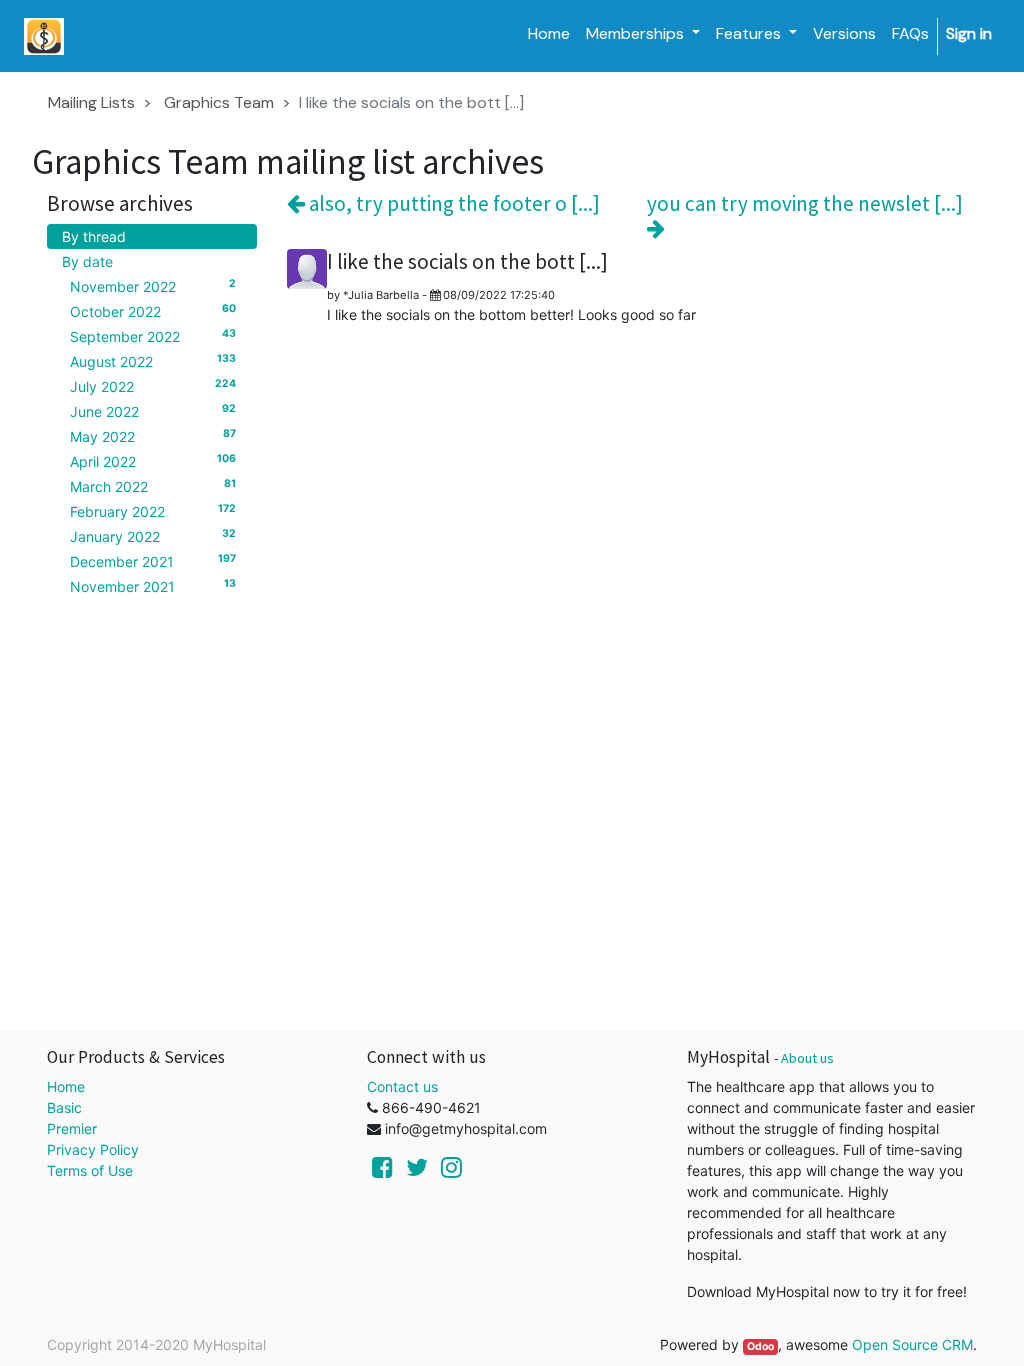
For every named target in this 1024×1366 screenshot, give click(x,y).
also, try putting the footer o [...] (452, 203)
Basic (64, 1107)
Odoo (760, 1346)
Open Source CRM (912, 1344)
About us (807, 1058)
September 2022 (153, 336)
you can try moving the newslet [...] (805, 204)
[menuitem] (549, 34)
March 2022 (153, 486)
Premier (72, 1128)
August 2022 (153, 361)
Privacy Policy (93, 1149)
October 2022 (153, 311)
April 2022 (153, 461)
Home (66, 1086)
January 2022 (153, 536)
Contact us (402, 1086)
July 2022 (153, 386)
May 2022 (153, 436)
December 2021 (153, 561)
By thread (94, 236)
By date (87, 261)
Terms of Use (90, 1170)
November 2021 (153, 586)
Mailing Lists (91, 102)
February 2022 (153, 511)
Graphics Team (219, 102)
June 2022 (153, 411)
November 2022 (153, 286)
